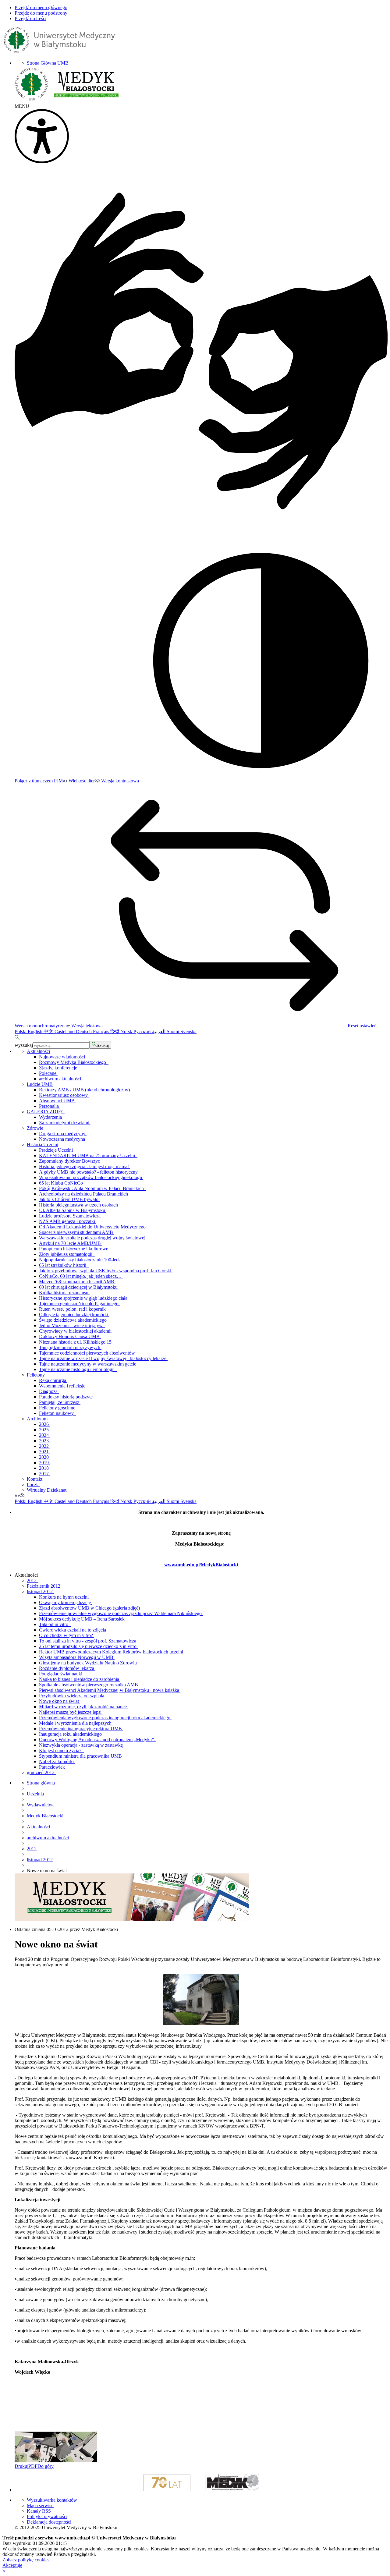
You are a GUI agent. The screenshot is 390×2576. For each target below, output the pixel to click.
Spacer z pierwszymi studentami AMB (77, 1232)
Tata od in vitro (55, 1624)
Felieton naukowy (58, 1413)
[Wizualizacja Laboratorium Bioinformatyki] (35, 2461)
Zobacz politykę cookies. (27, 2560)
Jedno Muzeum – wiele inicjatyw (72, 1325)
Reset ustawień (362, 1026)
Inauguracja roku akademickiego (71, 1734)
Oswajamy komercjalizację (66, 1602)
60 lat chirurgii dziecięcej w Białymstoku (79, 1287)
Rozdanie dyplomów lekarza (67, 1668)
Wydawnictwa (41, 1805)
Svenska (188, 1031)
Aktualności (38, 1051)
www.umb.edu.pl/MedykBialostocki (201, 1565)
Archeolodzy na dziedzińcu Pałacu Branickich (84, 1194)
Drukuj (21, 2466)
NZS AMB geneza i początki (68, 1221)
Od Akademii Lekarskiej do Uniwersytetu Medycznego (94, 1227)
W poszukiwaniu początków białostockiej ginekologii (91, 1177)
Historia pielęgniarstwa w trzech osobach (79, 1205)
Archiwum (37, 1419)
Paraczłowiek (53, 1767)
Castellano (65, 1031)
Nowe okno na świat (60, 1701)
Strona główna (41, 1783)
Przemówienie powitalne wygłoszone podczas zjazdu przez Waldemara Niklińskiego (121, 1613)
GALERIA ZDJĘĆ (46, 1112)
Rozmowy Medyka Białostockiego (74, 1062)
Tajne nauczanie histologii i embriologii (78, 1369)
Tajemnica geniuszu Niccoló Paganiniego (79, 1304)
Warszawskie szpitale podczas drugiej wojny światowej (93, 1238)
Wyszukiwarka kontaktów (52, 2500)
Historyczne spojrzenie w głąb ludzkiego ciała (84, 1298)
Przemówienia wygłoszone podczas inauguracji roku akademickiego (105, 1718)
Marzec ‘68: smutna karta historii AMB (77, 1282)
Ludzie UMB (40, 1084)
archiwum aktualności (61, 1079)
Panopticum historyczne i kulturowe (74, 1249)
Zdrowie (35, 1128)
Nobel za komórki (57, 1761)
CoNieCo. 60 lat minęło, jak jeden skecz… (81, 1276)
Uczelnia (35, 1794)
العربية (159, 1031)
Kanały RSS (39, 2511)
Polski (21, 1031)
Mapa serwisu (40, 2505)
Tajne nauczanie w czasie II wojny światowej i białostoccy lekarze (103, 1358)
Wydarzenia (51, 1117)
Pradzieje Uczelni (57, 1150)
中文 (49, 1031)
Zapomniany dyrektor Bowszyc (70, 1161)
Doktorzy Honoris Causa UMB (70, 1336)
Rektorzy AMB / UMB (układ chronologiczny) (85, 1090)
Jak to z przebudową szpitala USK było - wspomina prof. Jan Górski (106, 1271)
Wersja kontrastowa (119, 781)
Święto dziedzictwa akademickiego (73, 1320)
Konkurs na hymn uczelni (64, 1597)
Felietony (36, 1375)
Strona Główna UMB (48, 63)
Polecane (48, 1073)
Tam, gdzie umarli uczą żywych (70, 1347)
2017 (44, 1474)
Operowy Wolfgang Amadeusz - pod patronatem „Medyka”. (98, 1740)
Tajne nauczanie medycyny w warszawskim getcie (89, 1364)
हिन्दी (115, 1031)
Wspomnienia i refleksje (63, 1386)
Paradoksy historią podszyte (66, 1397)
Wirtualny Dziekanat (47, 1490)
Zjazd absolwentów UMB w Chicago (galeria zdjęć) (90, 1608)
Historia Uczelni (43, 1144)
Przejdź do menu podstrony (41, 13)
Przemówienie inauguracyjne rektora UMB (81, 1729)
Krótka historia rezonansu (64, 1293)
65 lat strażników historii (64, 1265)
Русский (143, 1031)
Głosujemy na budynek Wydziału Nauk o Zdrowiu (89, 1663)
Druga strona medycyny (63, 1134)
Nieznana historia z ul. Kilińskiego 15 (76, 1342)
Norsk (127, 1031)
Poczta (33, 1485)
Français (102, 1031)
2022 (44, 1446)
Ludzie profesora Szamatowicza (70, 1216)
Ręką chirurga (53, 1380)
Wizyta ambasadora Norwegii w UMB (77, 1657)
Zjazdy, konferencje (59, 1068)
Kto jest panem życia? (61, 1750)
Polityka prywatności (47, 2516)
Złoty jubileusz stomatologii (67, 1254)
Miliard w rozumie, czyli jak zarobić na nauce (83, 1707)
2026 (44, 1424)
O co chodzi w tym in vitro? (67, 1635)
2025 (44, 1430)
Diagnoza (49, 1391)
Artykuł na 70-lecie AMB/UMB (71, 1243)
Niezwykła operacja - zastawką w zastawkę (82, 1745)
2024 (44, 1435)
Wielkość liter (81, 781)
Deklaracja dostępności (49, 2522)
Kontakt (35, 1479)
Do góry (46, 2466)
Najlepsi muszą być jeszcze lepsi (71, 1712)
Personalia (50, 1106)
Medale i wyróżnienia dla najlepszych (76, 1723)
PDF (33, 2466)
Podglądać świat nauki (61, 1674)
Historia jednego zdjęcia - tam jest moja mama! (85, 1166)
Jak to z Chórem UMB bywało (69, 1199)
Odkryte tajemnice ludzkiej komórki (74, 1315)
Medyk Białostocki (45, 1816)
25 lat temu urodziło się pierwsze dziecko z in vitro (88, 1646)
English (36, 1031)
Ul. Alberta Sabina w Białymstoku (73, 1210)
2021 (44, 1452)
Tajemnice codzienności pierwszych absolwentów (88, 1353)
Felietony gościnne (58, 1408)
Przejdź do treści (30, 18)
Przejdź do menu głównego (41, 7)
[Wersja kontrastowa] (22, 1495)
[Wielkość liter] (17, 1495)
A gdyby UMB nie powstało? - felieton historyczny (89, 1172)
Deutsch (84, 1031)
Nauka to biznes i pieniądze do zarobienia (80, 1679)
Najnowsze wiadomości (63, 1057)
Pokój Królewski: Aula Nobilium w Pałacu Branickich (93, 1188)
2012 (32, 1580)
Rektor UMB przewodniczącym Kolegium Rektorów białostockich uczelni (112, 1652)
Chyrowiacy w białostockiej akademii (76, 1331)
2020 (44, 1457)
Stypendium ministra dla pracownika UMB (82, 1756)
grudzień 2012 (41, 1772)
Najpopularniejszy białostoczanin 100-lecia (82, 1260)
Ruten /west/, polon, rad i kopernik (73, 1309)
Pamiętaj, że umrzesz (60, 1402)
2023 (44, 1441)
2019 (44, 1463)
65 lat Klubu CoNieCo (62, 1183)
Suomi (174, 1031)
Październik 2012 (44, 1586)
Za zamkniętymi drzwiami (65, 1123)
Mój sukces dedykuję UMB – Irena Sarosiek (82, 1619)
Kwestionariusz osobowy (64, 1095)
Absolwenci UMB (57, 1101)
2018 (44, 1468)
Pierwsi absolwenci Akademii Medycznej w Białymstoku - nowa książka (110, 1690)
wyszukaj (24, 1045)
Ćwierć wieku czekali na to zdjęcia (73, 1630)
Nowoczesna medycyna (63, 1139)
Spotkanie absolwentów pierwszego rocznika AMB (89, 1685)
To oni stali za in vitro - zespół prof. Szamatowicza (88, 1641)
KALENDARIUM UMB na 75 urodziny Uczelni (88, 1155)
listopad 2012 (40, 1591)
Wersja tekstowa (86, 1026)
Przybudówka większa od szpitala (72, 1696)
